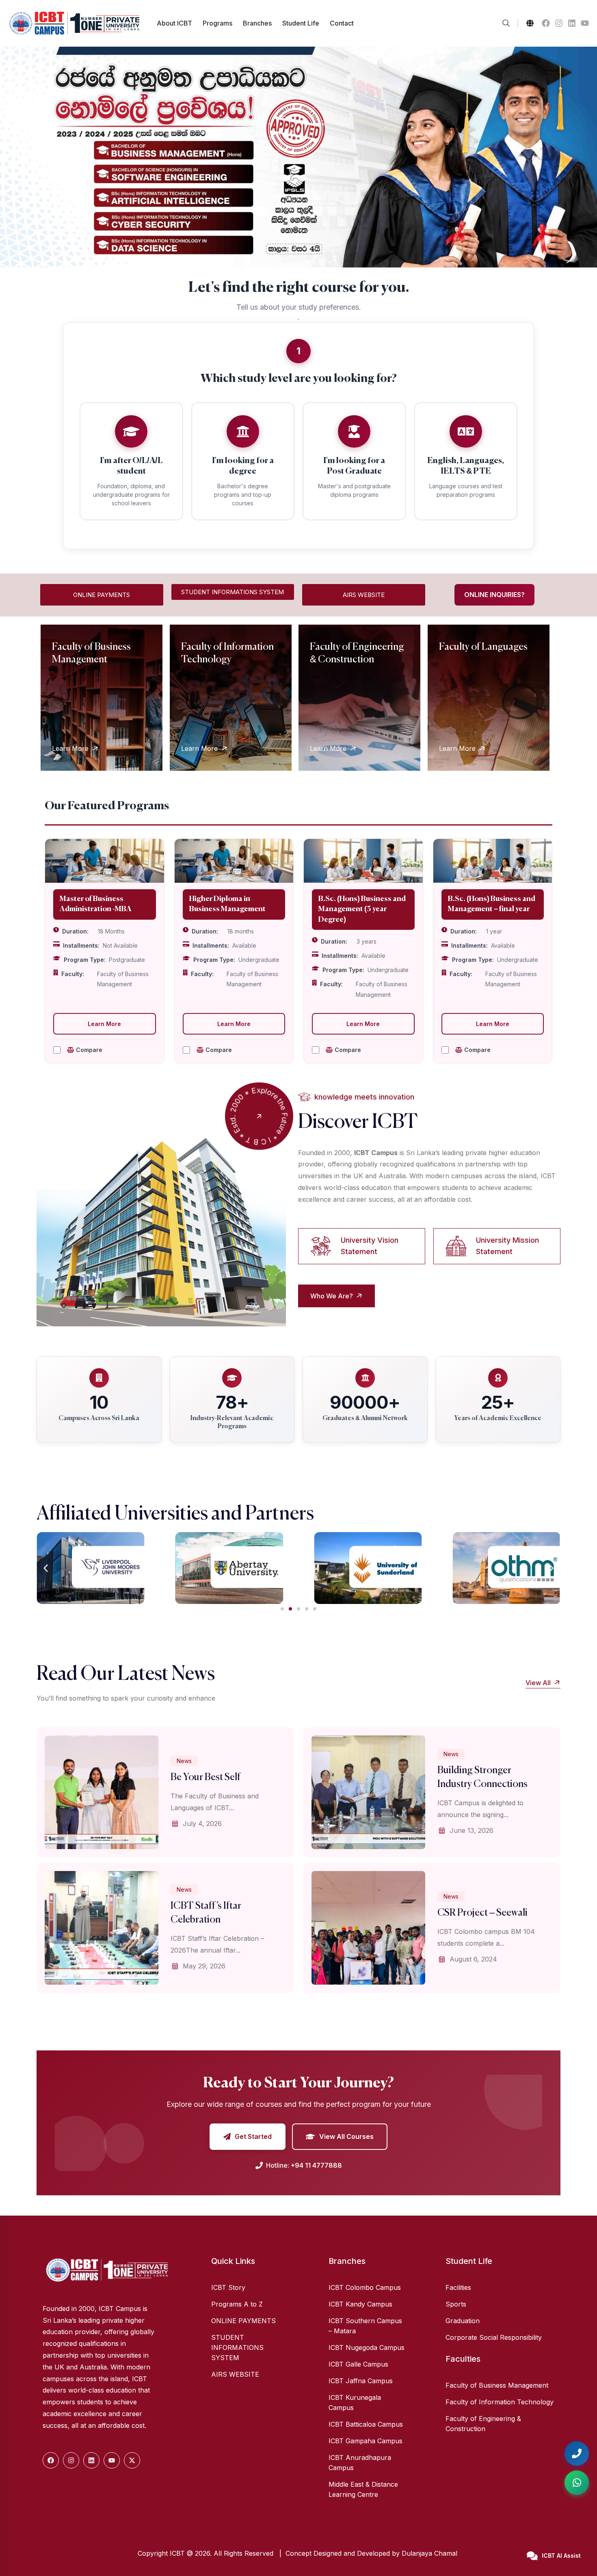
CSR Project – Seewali (482, 1913)
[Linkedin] (572, 23)
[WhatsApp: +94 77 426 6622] (577, 2483)
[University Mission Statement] (456, 1246)
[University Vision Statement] (321, 1246)
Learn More (70, 748)
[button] (46, 1568)
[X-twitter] (132, 2460)
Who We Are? (332, 1296)
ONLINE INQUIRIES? (494, 595)
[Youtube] (585, 23)
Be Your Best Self (205, 1777)
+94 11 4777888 (316, 2165)
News (184, 1761)
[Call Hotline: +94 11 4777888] (577, 2453)
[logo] (74, 33)
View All (539, 1683)
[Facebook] (546, 23)
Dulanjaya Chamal (430, 2553)
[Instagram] (559, 23)
